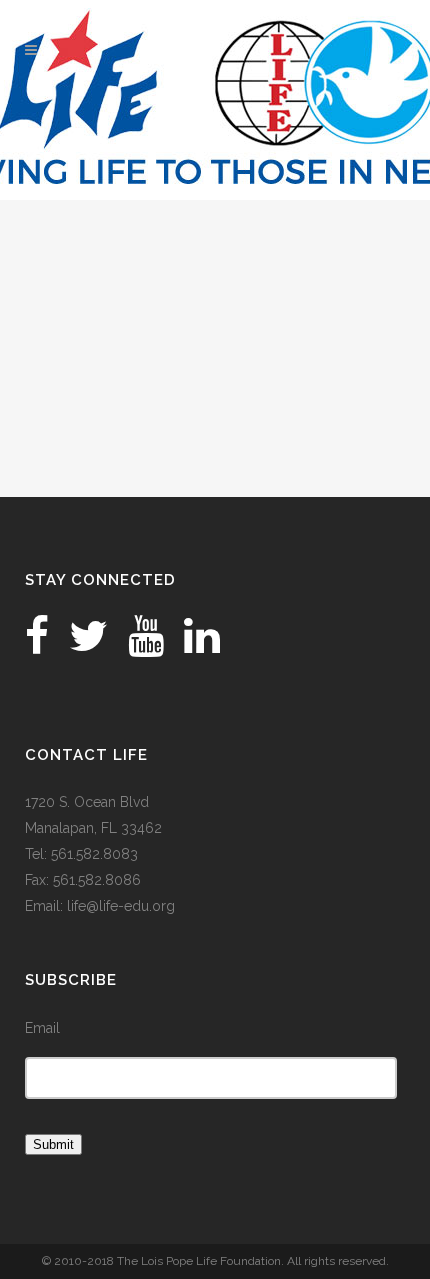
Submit (53, 1144)
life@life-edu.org (121, 906)
